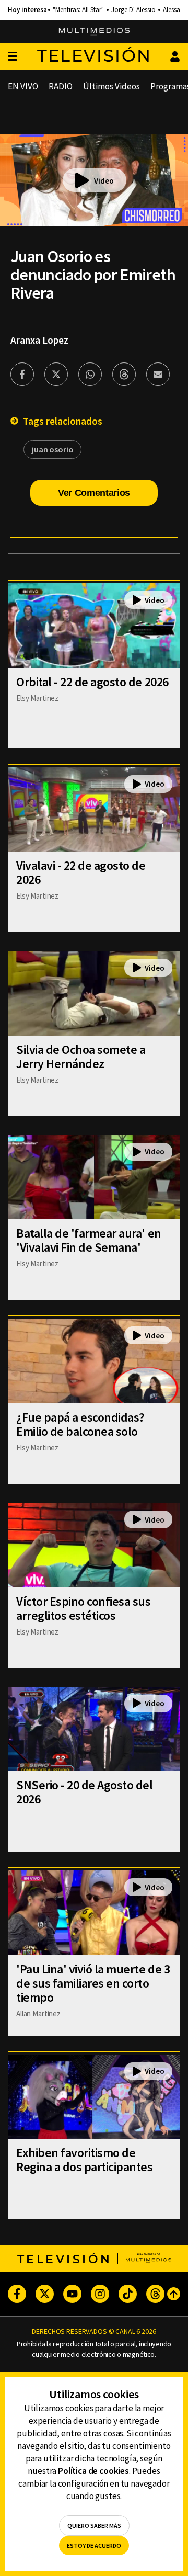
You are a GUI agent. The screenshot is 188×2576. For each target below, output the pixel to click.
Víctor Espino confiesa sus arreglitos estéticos (84, 1608)
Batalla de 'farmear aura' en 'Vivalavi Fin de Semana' (89, 1240)
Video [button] (104, 181)
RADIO (61, 86)
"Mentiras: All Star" (78, 10)
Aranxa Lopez (39, 340)
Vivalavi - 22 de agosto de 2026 (81, 872)
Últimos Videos (111, 86)
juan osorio (52, 449)
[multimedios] (94, 32)
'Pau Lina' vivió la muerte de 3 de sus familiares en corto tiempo (93, 1983)
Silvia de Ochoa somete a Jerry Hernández (81, 1057)
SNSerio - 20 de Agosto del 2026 (85, 1792)
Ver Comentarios (94, 493)
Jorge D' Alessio (133, 10)
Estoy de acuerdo (94, 2545)
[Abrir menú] (13, 57)
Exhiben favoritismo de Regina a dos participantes (85, 2160)
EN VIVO (23, 86)
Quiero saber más (94, 2526)
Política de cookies (93, 2471)
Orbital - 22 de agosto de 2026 (92, 682)
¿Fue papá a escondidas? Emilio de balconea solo (80, 1424)
